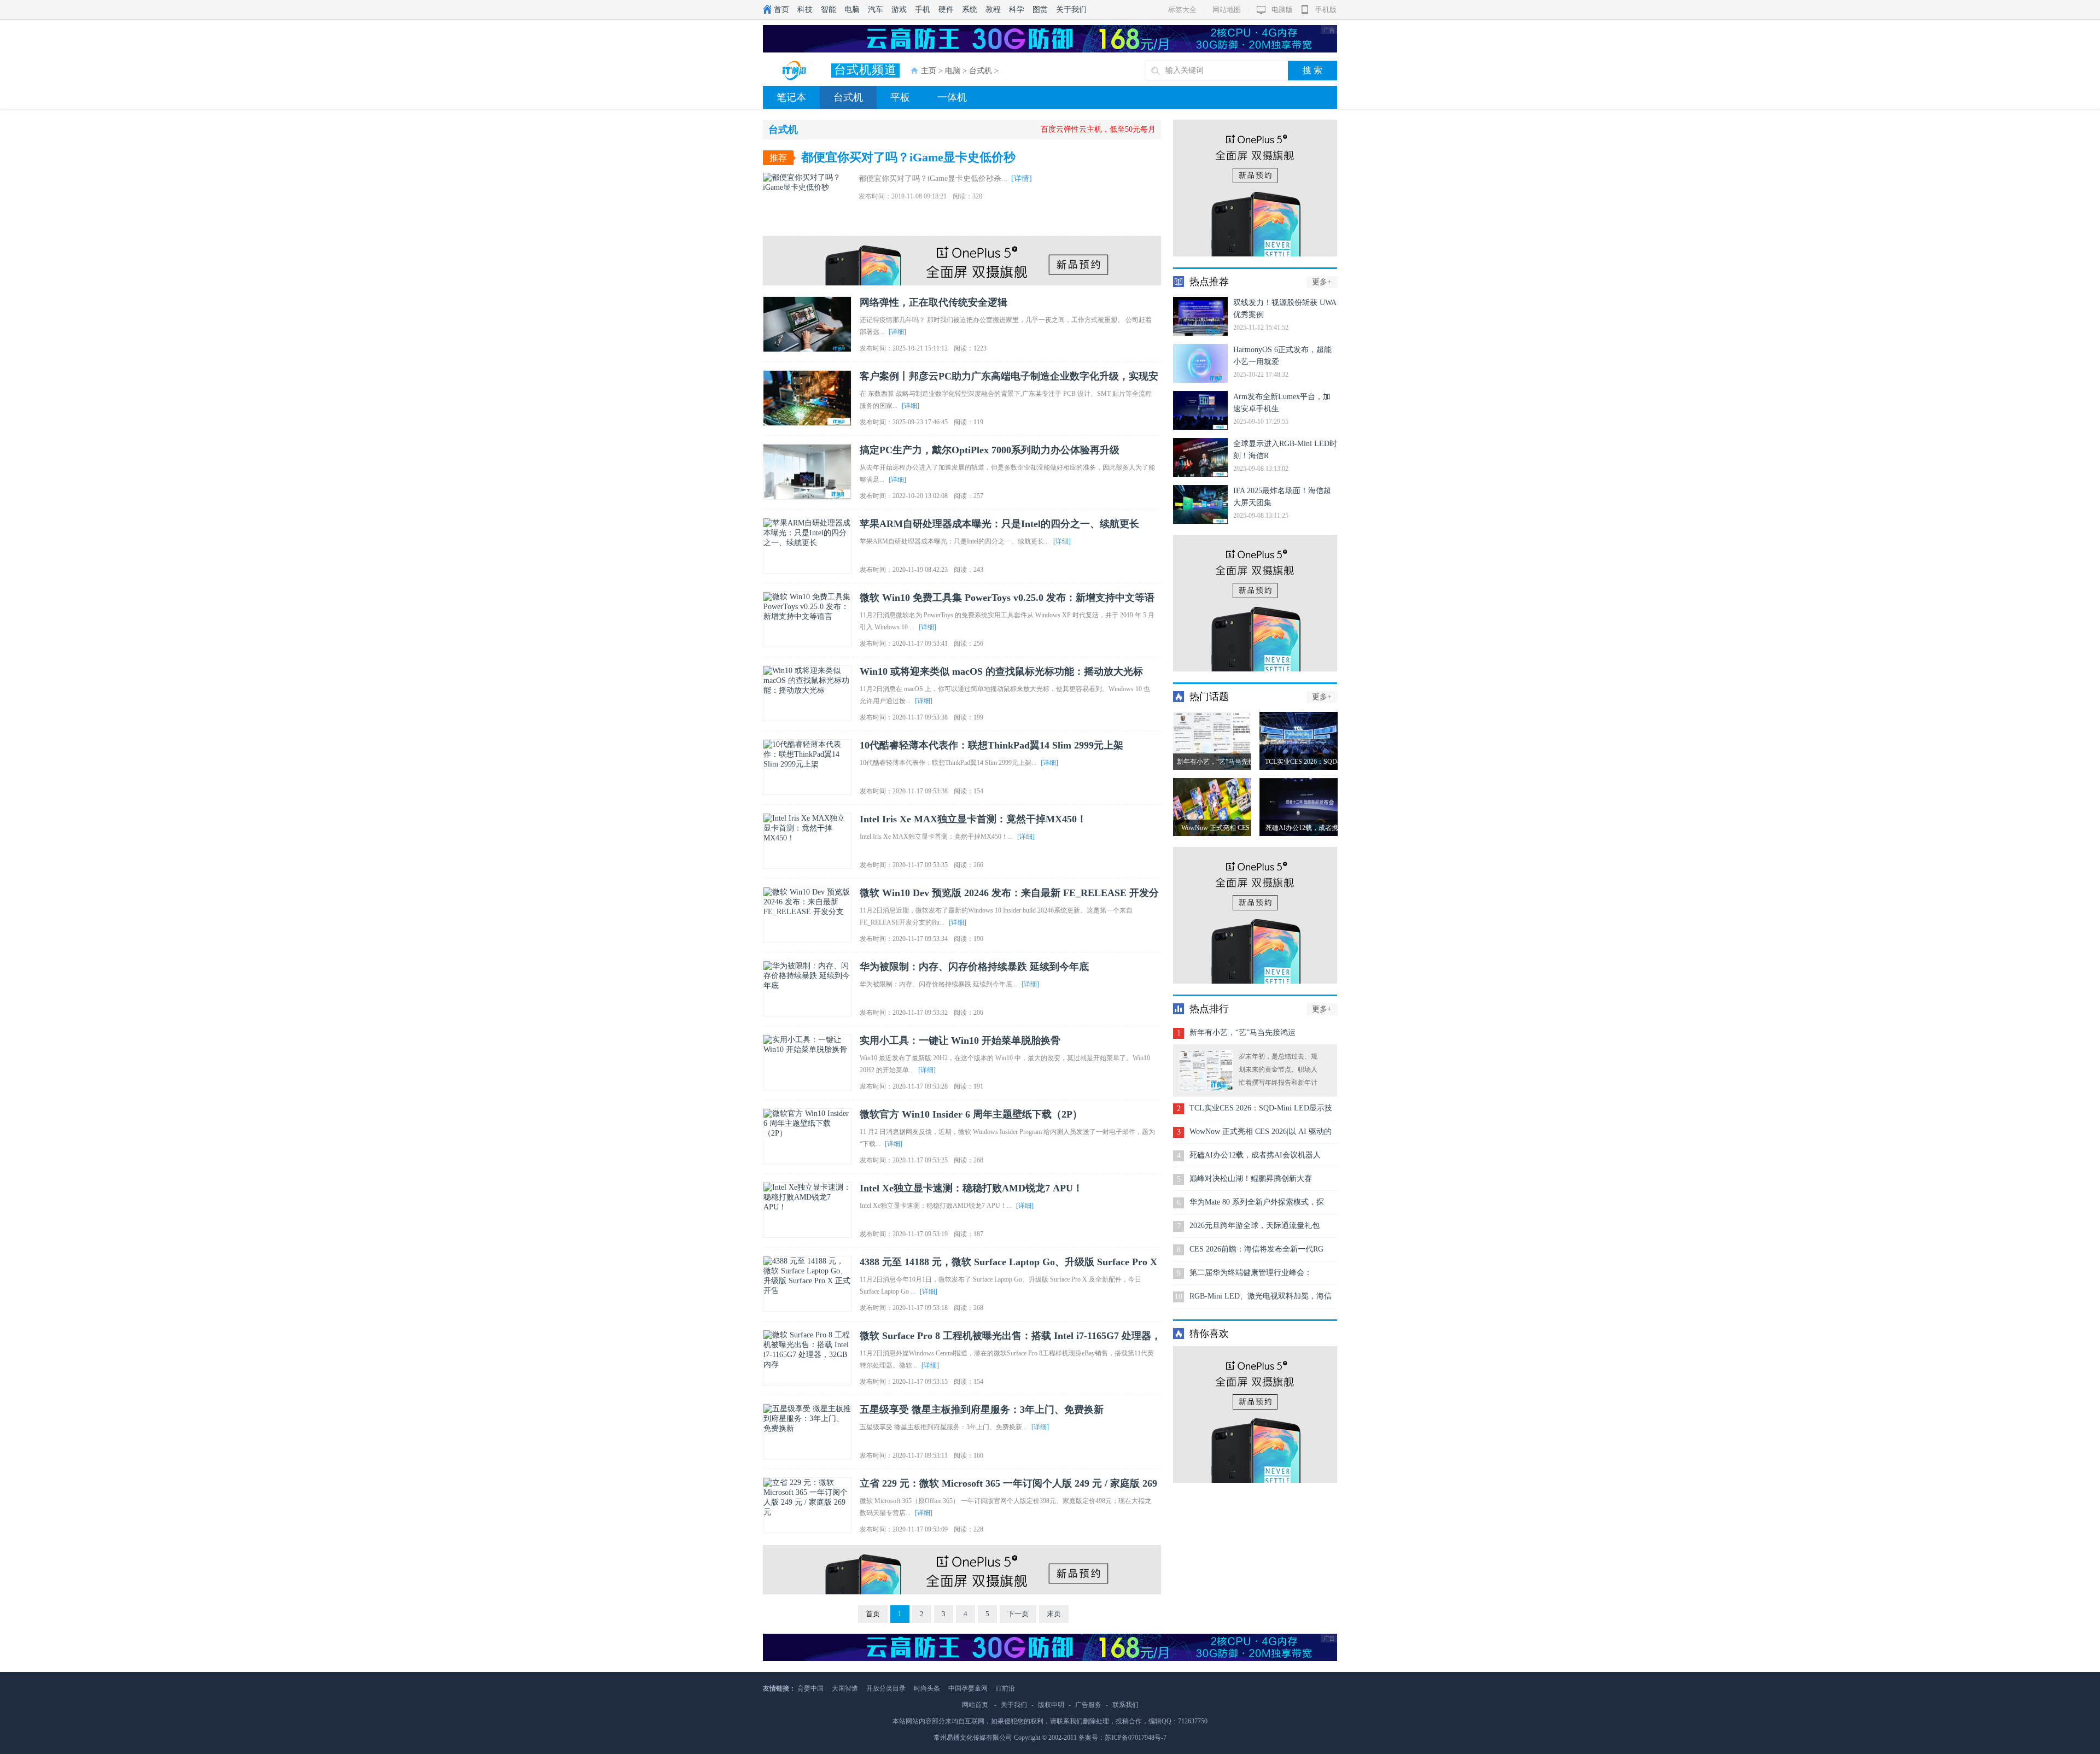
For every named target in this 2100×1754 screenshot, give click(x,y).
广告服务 (1088, 1705)
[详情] (1022, 179)
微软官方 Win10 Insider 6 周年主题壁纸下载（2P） (971, 1114)
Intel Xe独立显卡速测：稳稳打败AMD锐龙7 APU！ (971, 1188)
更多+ (1322, 282)
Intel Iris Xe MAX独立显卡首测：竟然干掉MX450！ (973, 819)
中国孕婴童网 (968, 1688)
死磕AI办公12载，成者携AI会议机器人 (1255, 1155)
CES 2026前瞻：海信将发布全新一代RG (1256, 1249)
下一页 (1018, 1614)
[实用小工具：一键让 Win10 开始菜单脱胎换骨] (807, 1062)
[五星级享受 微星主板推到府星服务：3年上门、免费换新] (807, 1431)
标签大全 (1182, 10)
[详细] (897, 332)
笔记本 (791, 97)
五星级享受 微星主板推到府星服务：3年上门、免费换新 (982, 1410)
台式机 (981, 71)
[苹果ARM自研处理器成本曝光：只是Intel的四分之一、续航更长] (807, 546)
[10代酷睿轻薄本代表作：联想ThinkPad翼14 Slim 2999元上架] (807, 767)
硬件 (946, 10)
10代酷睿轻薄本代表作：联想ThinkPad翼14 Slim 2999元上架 (991, 745)
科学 (1017, 10)
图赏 (1040, 10)
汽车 (876, 10)
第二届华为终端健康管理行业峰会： (1251, 1273)
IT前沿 (1005, 1688)
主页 (929, 71)
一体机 (952, 97)
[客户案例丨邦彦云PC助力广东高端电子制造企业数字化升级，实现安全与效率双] (807, 398)
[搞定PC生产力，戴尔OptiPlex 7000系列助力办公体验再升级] (807, 472)
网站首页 (975, 1705)
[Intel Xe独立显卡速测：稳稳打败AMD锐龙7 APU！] (807, 1210)
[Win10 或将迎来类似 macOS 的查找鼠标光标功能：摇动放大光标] (807, 693)
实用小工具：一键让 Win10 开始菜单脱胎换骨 (960, 1040)
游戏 (899, 10)
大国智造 (845, 1688)
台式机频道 (865, 70)
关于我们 (1071, 10)
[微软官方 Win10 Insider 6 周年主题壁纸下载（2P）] (807, 1136)
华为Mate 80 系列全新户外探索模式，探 (1257, 1202)
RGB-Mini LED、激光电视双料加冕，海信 (1261, 1296)
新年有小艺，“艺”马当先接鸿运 (1242, 1033)
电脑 (852, 10)
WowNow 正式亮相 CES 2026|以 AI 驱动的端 (1261, 1135)
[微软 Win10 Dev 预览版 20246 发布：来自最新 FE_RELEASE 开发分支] (807, 915)
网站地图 (1227, 10)
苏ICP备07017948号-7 (1136, 1738)
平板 (900, 97)
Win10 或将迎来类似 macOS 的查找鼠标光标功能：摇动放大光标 (1001, 671)
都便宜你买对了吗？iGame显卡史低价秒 (908, 157)
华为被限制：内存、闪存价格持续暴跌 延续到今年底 (974, 967)
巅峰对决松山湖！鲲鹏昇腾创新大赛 (1251, 1179)
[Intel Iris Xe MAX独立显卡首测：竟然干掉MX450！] (807, 841)
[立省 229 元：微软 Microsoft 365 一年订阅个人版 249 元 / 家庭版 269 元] (807, 1505)
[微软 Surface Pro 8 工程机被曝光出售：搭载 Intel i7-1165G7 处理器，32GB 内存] (807, 1358)
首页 (781, 10)
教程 (993, 10)
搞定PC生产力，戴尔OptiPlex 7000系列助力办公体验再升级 (990, 450)
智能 (829, 10)
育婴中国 (810, 1688)
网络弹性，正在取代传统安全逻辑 (934, 302)
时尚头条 (927, 1688)
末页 (1054, 1614)
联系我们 (1125, 1705)
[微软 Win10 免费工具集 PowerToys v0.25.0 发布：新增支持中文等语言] (807, 619)
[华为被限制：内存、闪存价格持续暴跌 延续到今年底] (807, 989)
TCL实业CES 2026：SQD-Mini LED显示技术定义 (1261, 1112)
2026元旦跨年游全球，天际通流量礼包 (1255, 1226)
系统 (970, 10)
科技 (805, 10)
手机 (923, 10)
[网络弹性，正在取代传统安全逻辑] (807, 324)
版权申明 (1051, 1705)
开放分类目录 (886, 1688)
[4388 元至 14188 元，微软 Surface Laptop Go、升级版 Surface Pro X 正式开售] (807, 1284)
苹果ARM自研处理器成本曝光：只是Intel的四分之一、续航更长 (999, 524)
